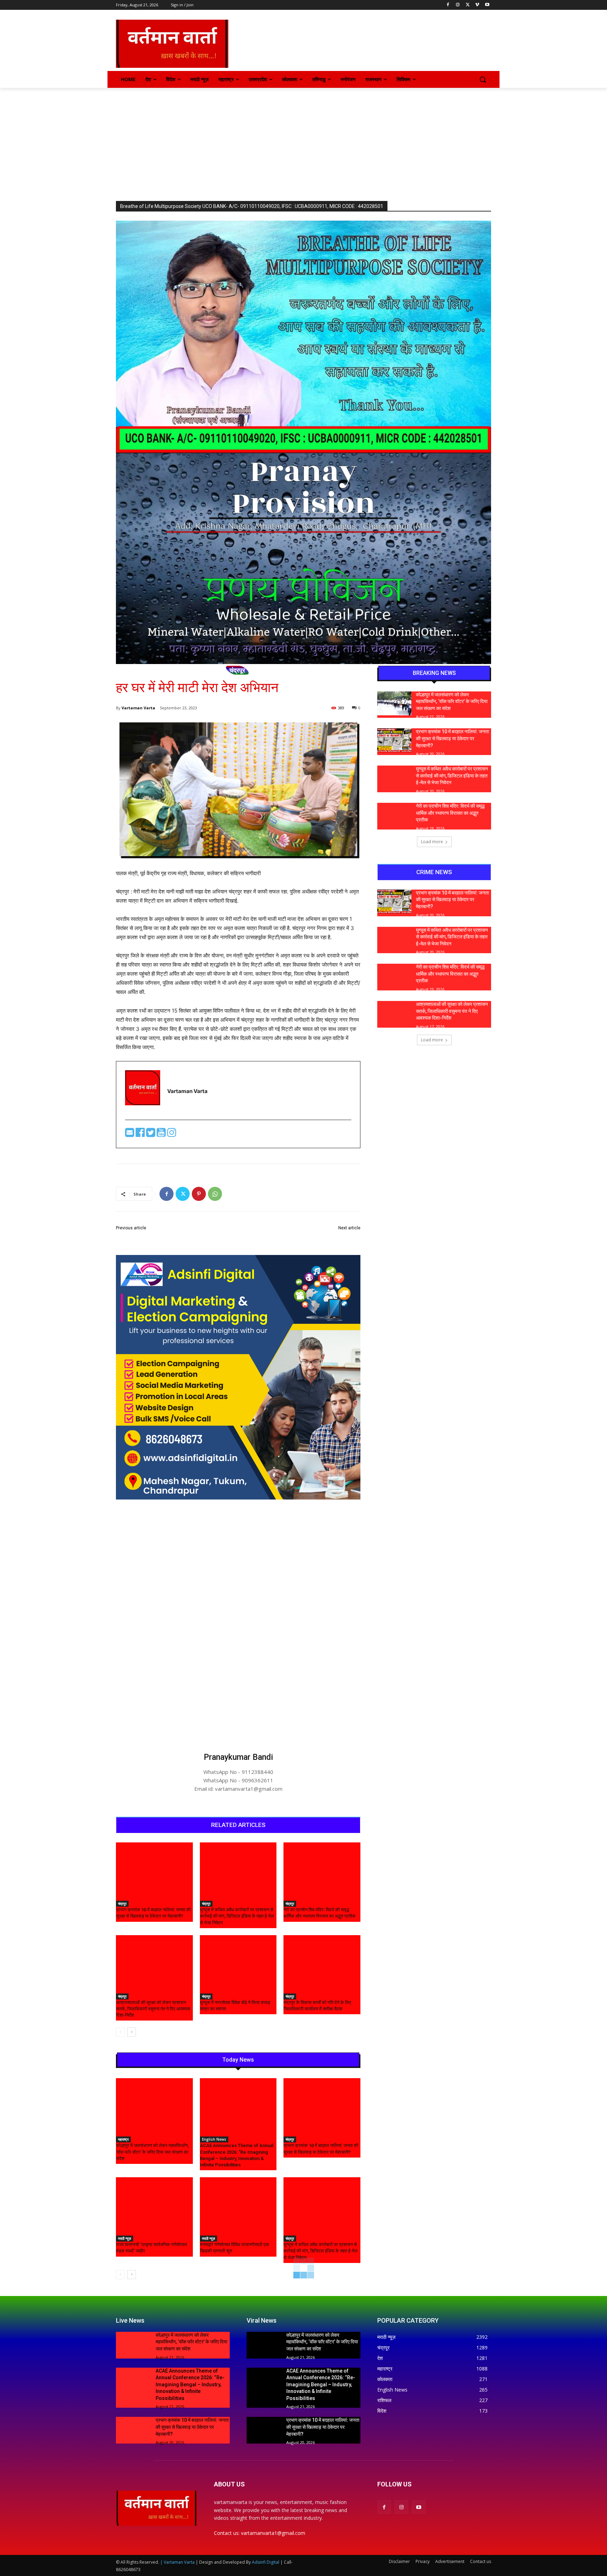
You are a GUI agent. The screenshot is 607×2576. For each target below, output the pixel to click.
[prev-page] (120, 2032)
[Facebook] (448, 5)
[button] (483, 79)
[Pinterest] (199, 1194)
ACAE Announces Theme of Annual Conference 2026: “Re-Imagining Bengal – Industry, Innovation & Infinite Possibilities (190, 2385)
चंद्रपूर (237, 670)
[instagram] (172, 1134)
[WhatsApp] (215, 1194)
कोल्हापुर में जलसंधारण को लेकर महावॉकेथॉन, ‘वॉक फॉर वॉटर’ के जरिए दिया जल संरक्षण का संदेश (152, 2152)
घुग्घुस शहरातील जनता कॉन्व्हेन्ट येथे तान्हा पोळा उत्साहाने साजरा (302, 1236)
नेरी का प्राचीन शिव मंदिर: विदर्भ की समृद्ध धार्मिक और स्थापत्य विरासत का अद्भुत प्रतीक (450, 813)
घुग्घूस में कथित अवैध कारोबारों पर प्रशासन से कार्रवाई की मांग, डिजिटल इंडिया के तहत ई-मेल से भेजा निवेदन (237, 1916)
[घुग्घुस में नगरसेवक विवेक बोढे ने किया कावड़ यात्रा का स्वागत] (238, 1962)
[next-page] (132, 2032)
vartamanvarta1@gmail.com (273, 2533)
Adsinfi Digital (266, 2562)
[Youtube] (487, 5)
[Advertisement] (303, 141)
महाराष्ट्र (123, 2139)
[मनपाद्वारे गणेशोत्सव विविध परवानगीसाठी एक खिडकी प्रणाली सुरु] (238, 2204)
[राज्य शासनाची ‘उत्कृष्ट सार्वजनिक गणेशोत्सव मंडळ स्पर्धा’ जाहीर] (154, 2204)
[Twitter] (468, 5)
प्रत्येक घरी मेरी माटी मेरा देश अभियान (151, 1236)
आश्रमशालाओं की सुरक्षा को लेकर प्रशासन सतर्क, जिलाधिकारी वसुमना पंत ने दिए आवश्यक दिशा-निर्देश (153, 2009)
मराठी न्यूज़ (125, 2238)
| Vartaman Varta (177, 2562)
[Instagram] (458, 5)
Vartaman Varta (138, 708)
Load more (432, 842)
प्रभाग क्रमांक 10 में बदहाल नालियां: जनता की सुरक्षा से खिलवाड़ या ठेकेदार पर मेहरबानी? (452, 738)
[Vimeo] (477, 5)
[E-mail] (130, 1134)
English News (214, 2139)
